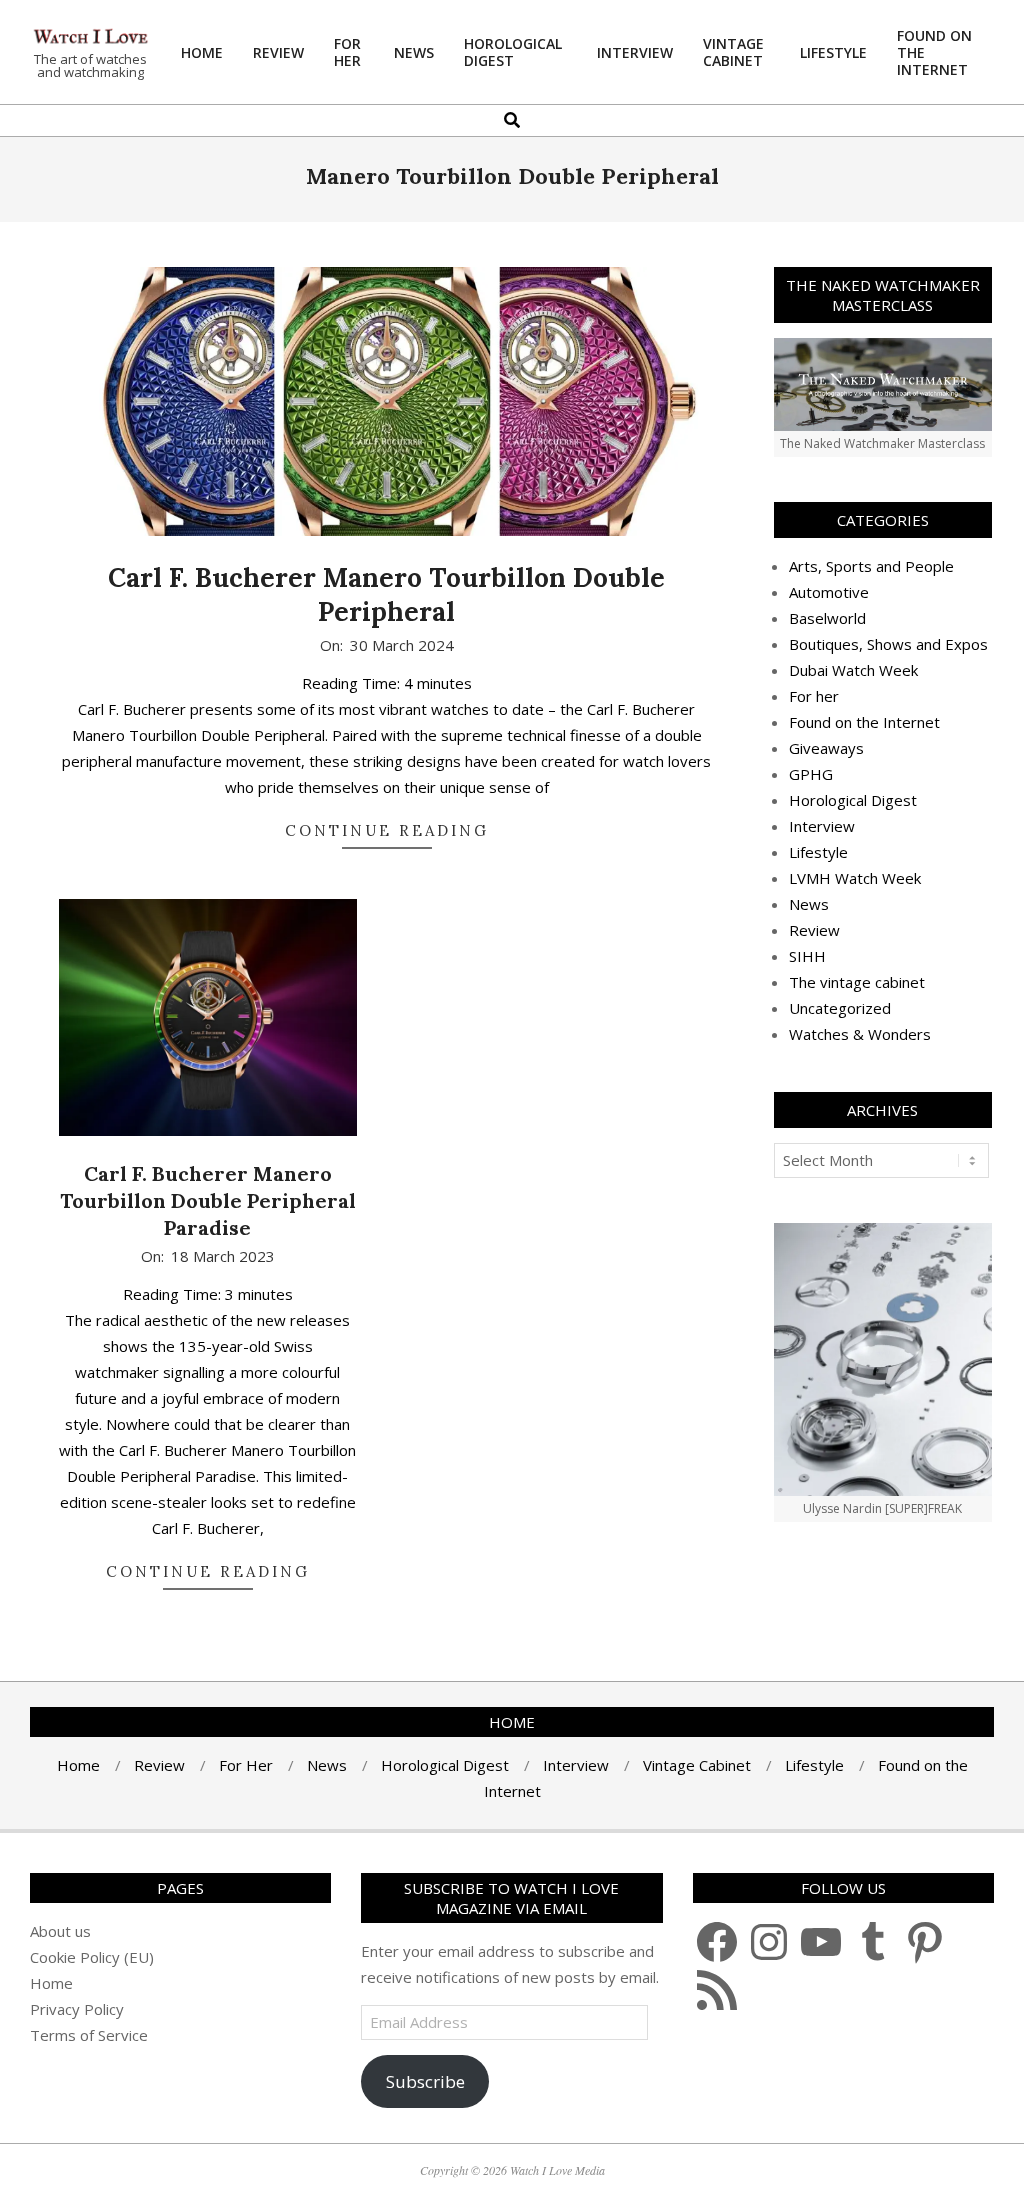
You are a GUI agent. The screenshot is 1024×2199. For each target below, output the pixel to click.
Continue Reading (387, 830)
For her (814, 696)
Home (51, 1983)
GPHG (811, 774)
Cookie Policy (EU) (92, 1957)
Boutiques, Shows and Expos (888, 644)
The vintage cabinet (857, 982)
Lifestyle (818, 852)
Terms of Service (89, 2035)
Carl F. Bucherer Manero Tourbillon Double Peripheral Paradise (208, 1200)
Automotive (829, 592)
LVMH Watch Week (855, 878)
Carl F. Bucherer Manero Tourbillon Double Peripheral (386, 595)
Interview (822, 826)
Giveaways (826, 748)
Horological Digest (853, 800)
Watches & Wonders (860, 1034)
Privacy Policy (77, 2009)
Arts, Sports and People (871, 566)
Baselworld (827, 618)
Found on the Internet (864, 722)
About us (60, 1931)
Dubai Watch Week (853, 670)
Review (814, 930)
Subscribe (425, 2081)
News (809, 904)
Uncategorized (840, 1008)
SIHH (807, 956)
